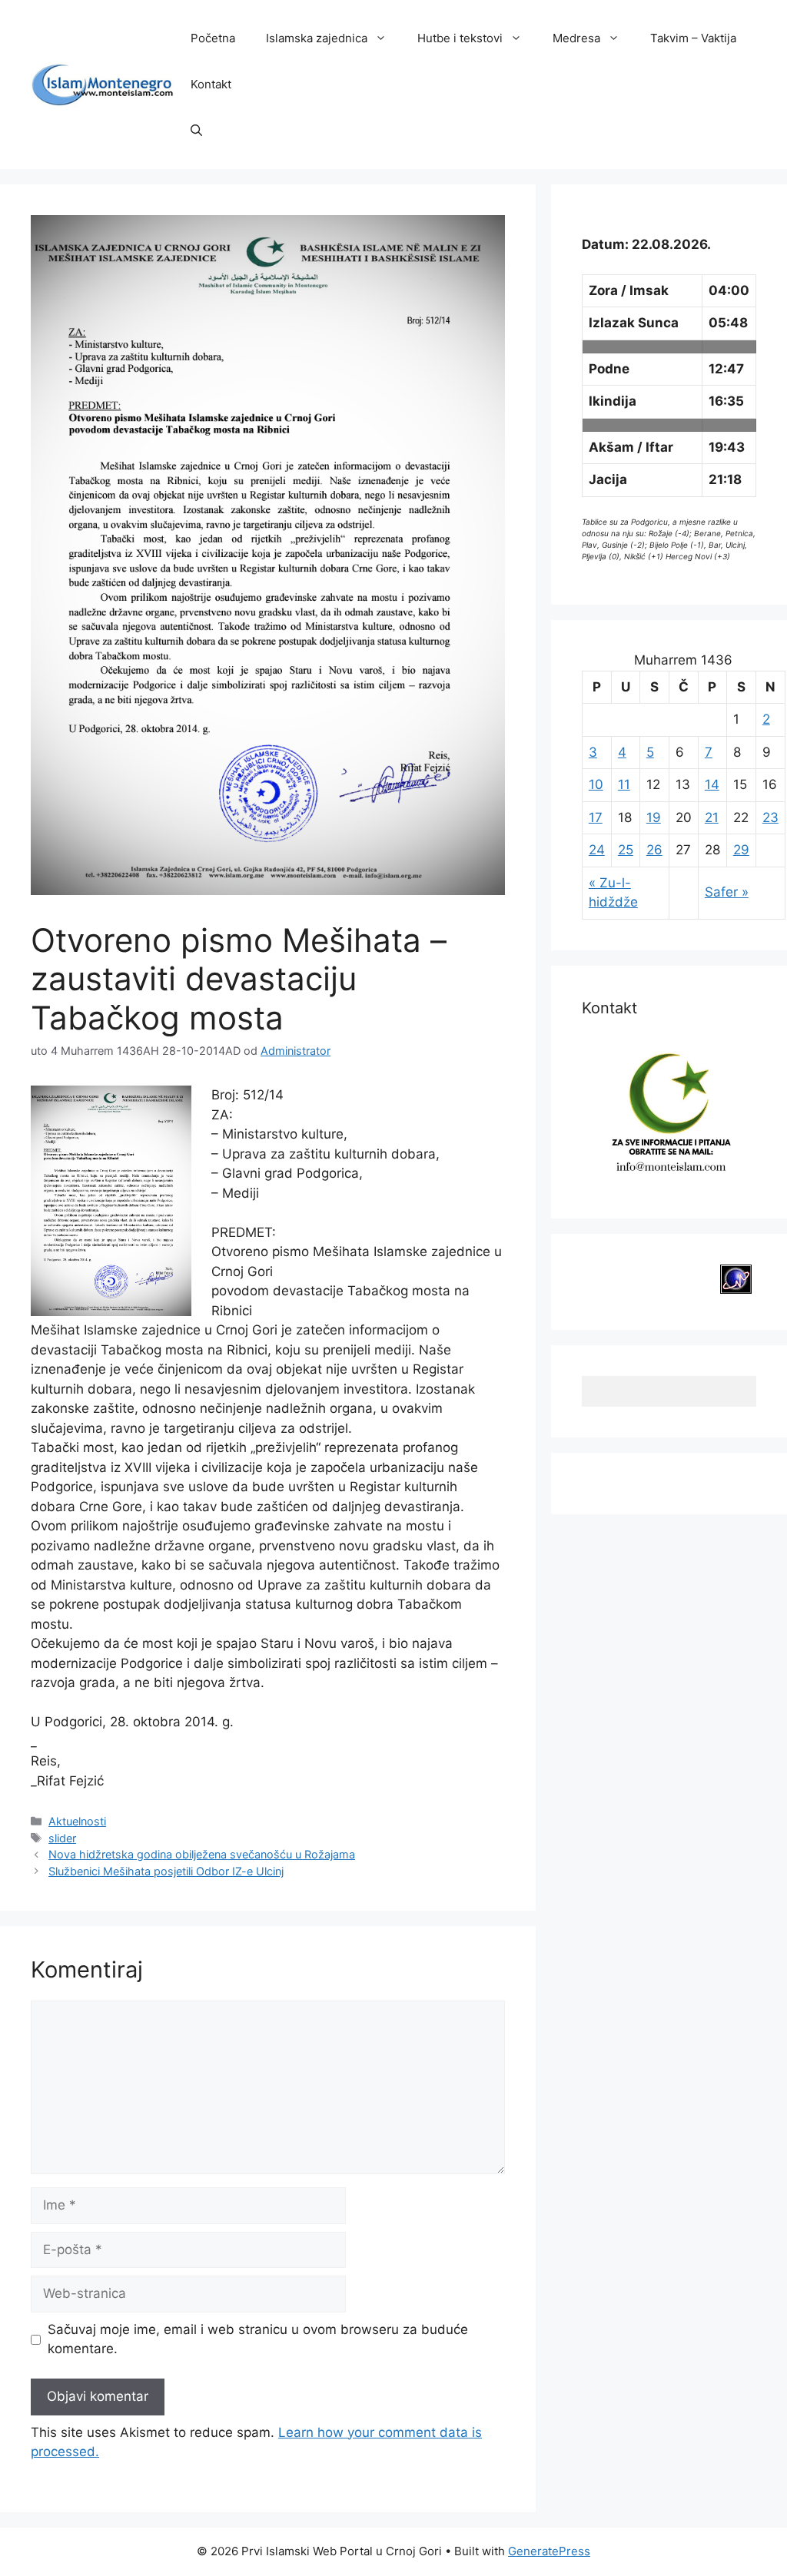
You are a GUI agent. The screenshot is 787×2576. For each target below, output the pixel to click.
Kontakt (211, 84)
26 (654, 850)
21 (712, 817)
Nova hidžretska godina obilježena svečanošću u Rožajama (202, 1854)
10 (596, 784)
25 (626, 850)
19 (654, 817)
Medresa (576, 38)
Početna (213, 38)
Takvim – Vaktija (693, 38)
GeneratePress (549, 2551)
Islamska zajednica (317, 38)
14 (712, 784)
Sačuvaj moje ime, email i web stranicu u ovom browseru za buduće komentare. (258, 2339)
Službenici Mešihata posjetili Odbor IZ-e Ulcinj (166, 1871)
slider (62, 1838)
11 (624, 784)
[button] (196, 131)
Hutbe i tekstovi (460, 38)
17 (596, 817)
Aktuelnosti (77, 1821)
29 (741, 850)
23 (770, 817)
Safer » (727, 892)
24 (597, 850)
